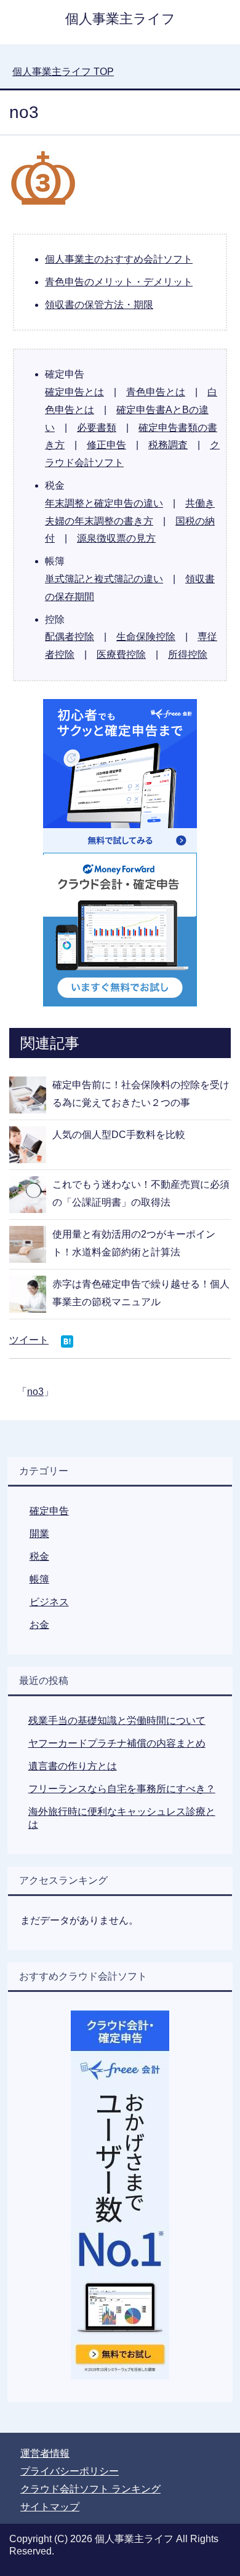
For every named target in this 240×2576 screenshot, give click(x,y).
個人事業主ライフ (120, 19)
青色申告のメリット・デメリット (119, 282)
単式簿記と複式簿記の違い (104, 579)
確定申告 (49, 1511)
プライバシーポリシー (70, 2471)
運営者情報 (45, 2453)
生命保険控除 (146, 637)
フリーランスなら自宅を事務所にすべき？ (122, 1789)
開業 (39, 1534)
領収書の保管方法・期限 (99, 305)
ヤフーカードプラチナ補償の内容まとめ (117, 1743)
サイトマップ (50, 2507)
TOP (63, 72)
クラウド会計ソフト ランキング (90, 2489)
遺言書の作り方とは (73, 1766)
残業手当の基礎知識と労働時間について (117, 1721)
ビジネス (49, 1602)
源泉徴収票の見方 (116, 538)
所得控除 (188, 654)
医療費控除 (121, 654)
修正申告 (106, 445)
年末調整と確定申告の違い (104, 503)
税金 (39, 1556)
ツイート (29, 1340)
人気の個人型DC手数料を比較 (119, 1135)
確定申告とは (74, 392)
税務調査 (168, 445)
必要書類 (97, 428)
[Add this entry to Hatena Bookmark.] (67, 1342)
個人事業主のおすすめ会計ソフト (119, 259)
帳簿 (39, 1579)
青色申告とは (156, 392)
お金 (39, 1625)
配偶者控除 (70, 637)
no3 (35, 1392)
